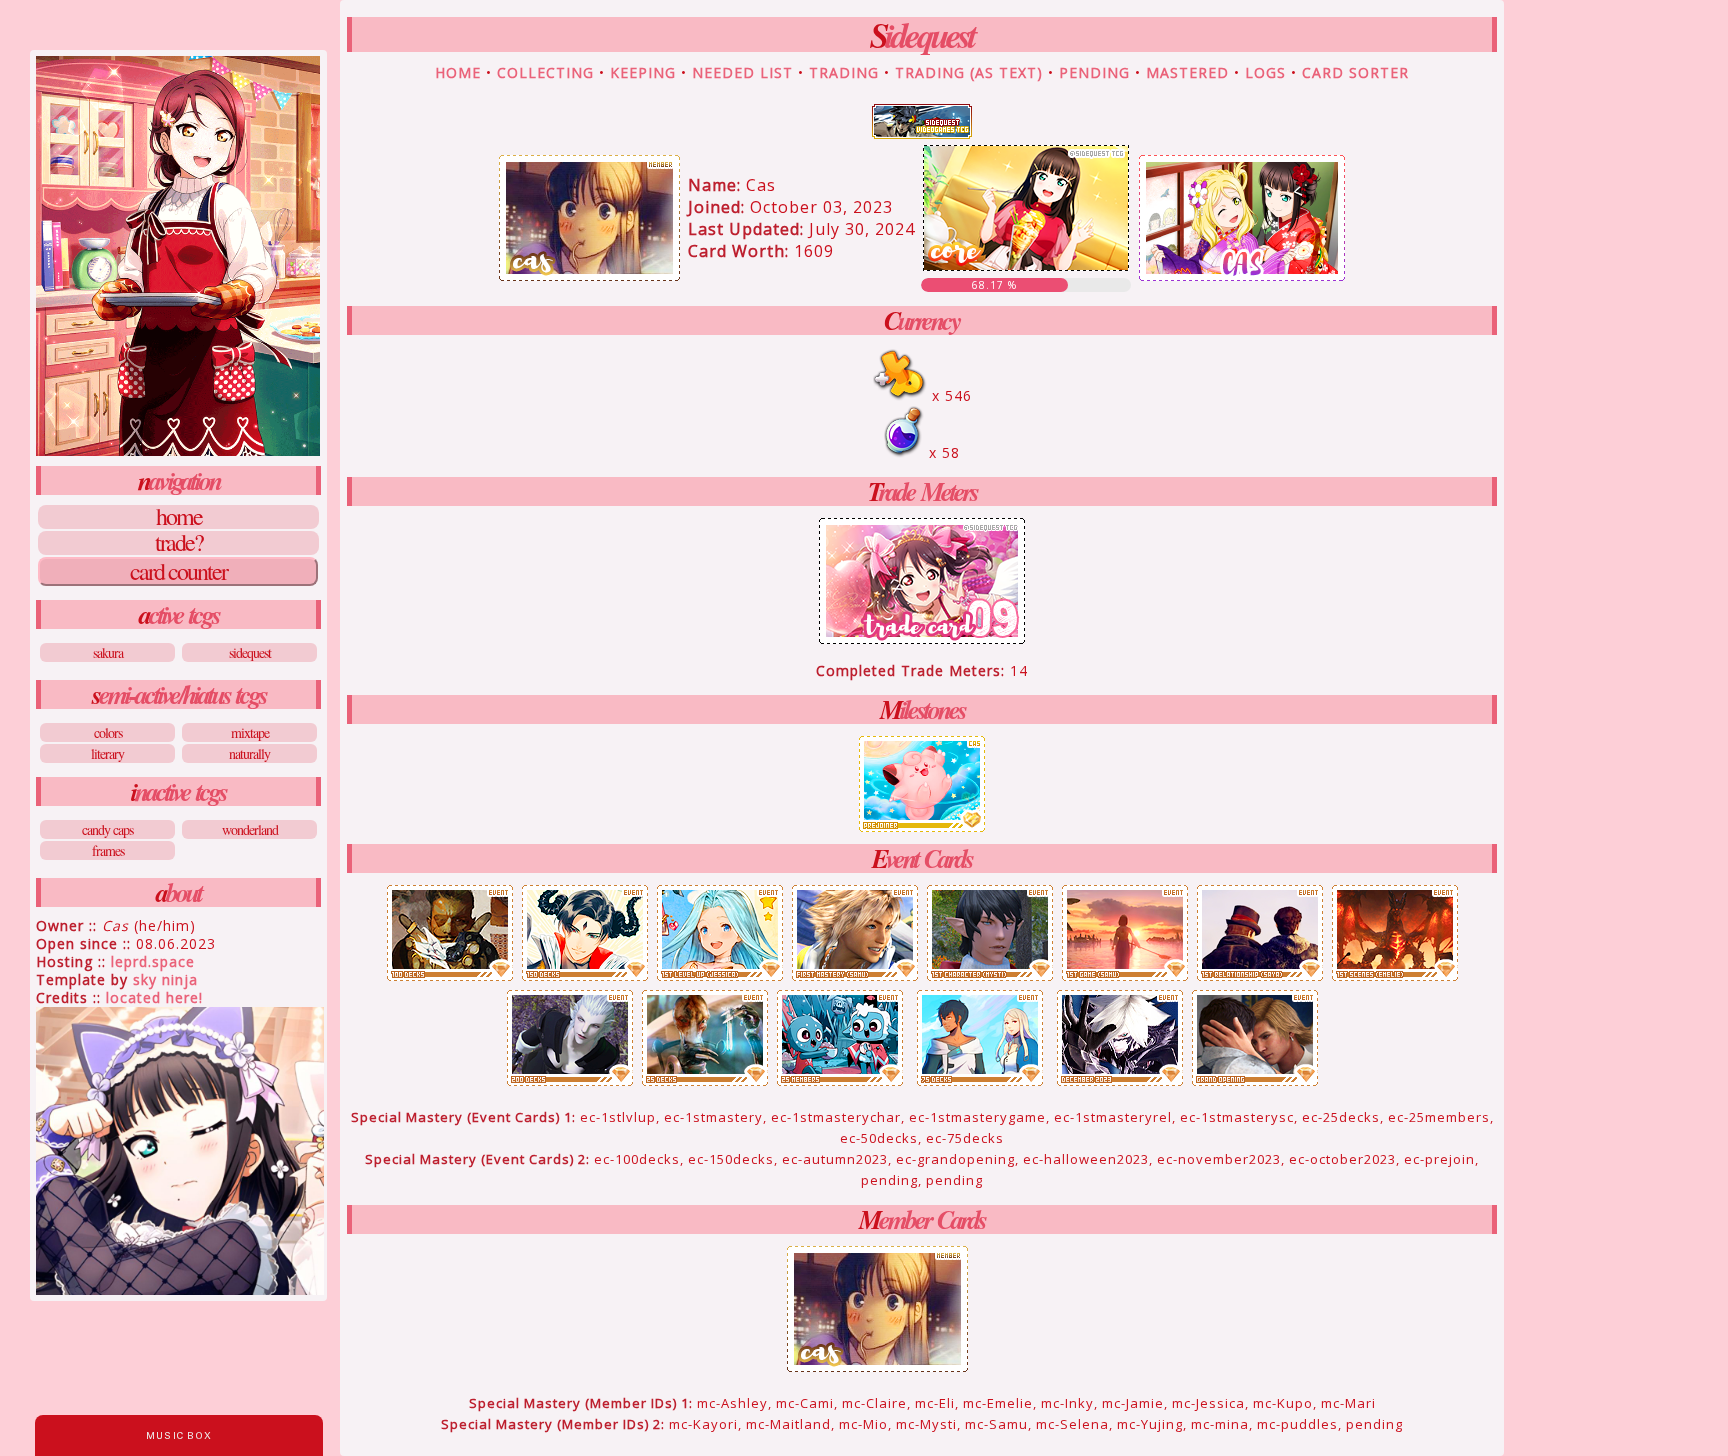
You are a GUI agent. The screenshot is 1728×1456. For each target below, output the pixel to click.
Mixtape (250, 732)
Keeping (643, 72)
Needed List (742, 72)
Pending (1094, 72)
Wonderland (250, 829)
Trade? (179, 543)
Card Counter (178, 571)
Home (179, 517)
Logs (1265, 72)
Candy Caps (107, 829)
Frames (108, 850)
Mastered (1187, 72)
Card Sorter (1355, 72)
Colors (108, 732)
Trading (844, 72)
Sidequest (250, 652)
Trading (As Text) (969, 72)
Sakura (108, 652)
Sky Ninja (165, 979)
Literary (107, 753)
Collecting (545, 72)
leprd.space (153, 961)
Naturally (249, 753)
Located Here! (154, 997)
